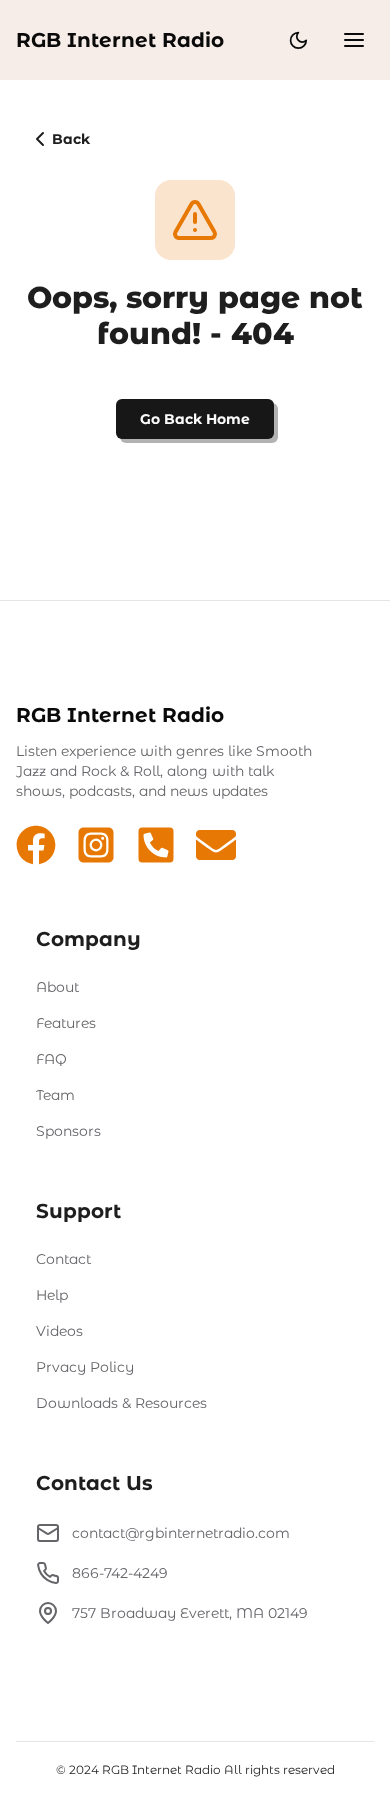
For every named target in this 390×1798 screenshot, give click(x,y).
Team (55, 1095)
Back (71, 139)
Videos (59, 1331)
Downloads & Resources (121, 1403)
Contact (63, 1259)
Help (52, 1295)
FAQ (51, 1059)
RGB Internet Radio (120, 40)
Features (66, 1023)
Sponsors (68, 1131)
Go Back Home (195, 419)
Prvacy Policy (85, 1367)
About (57, 987)
